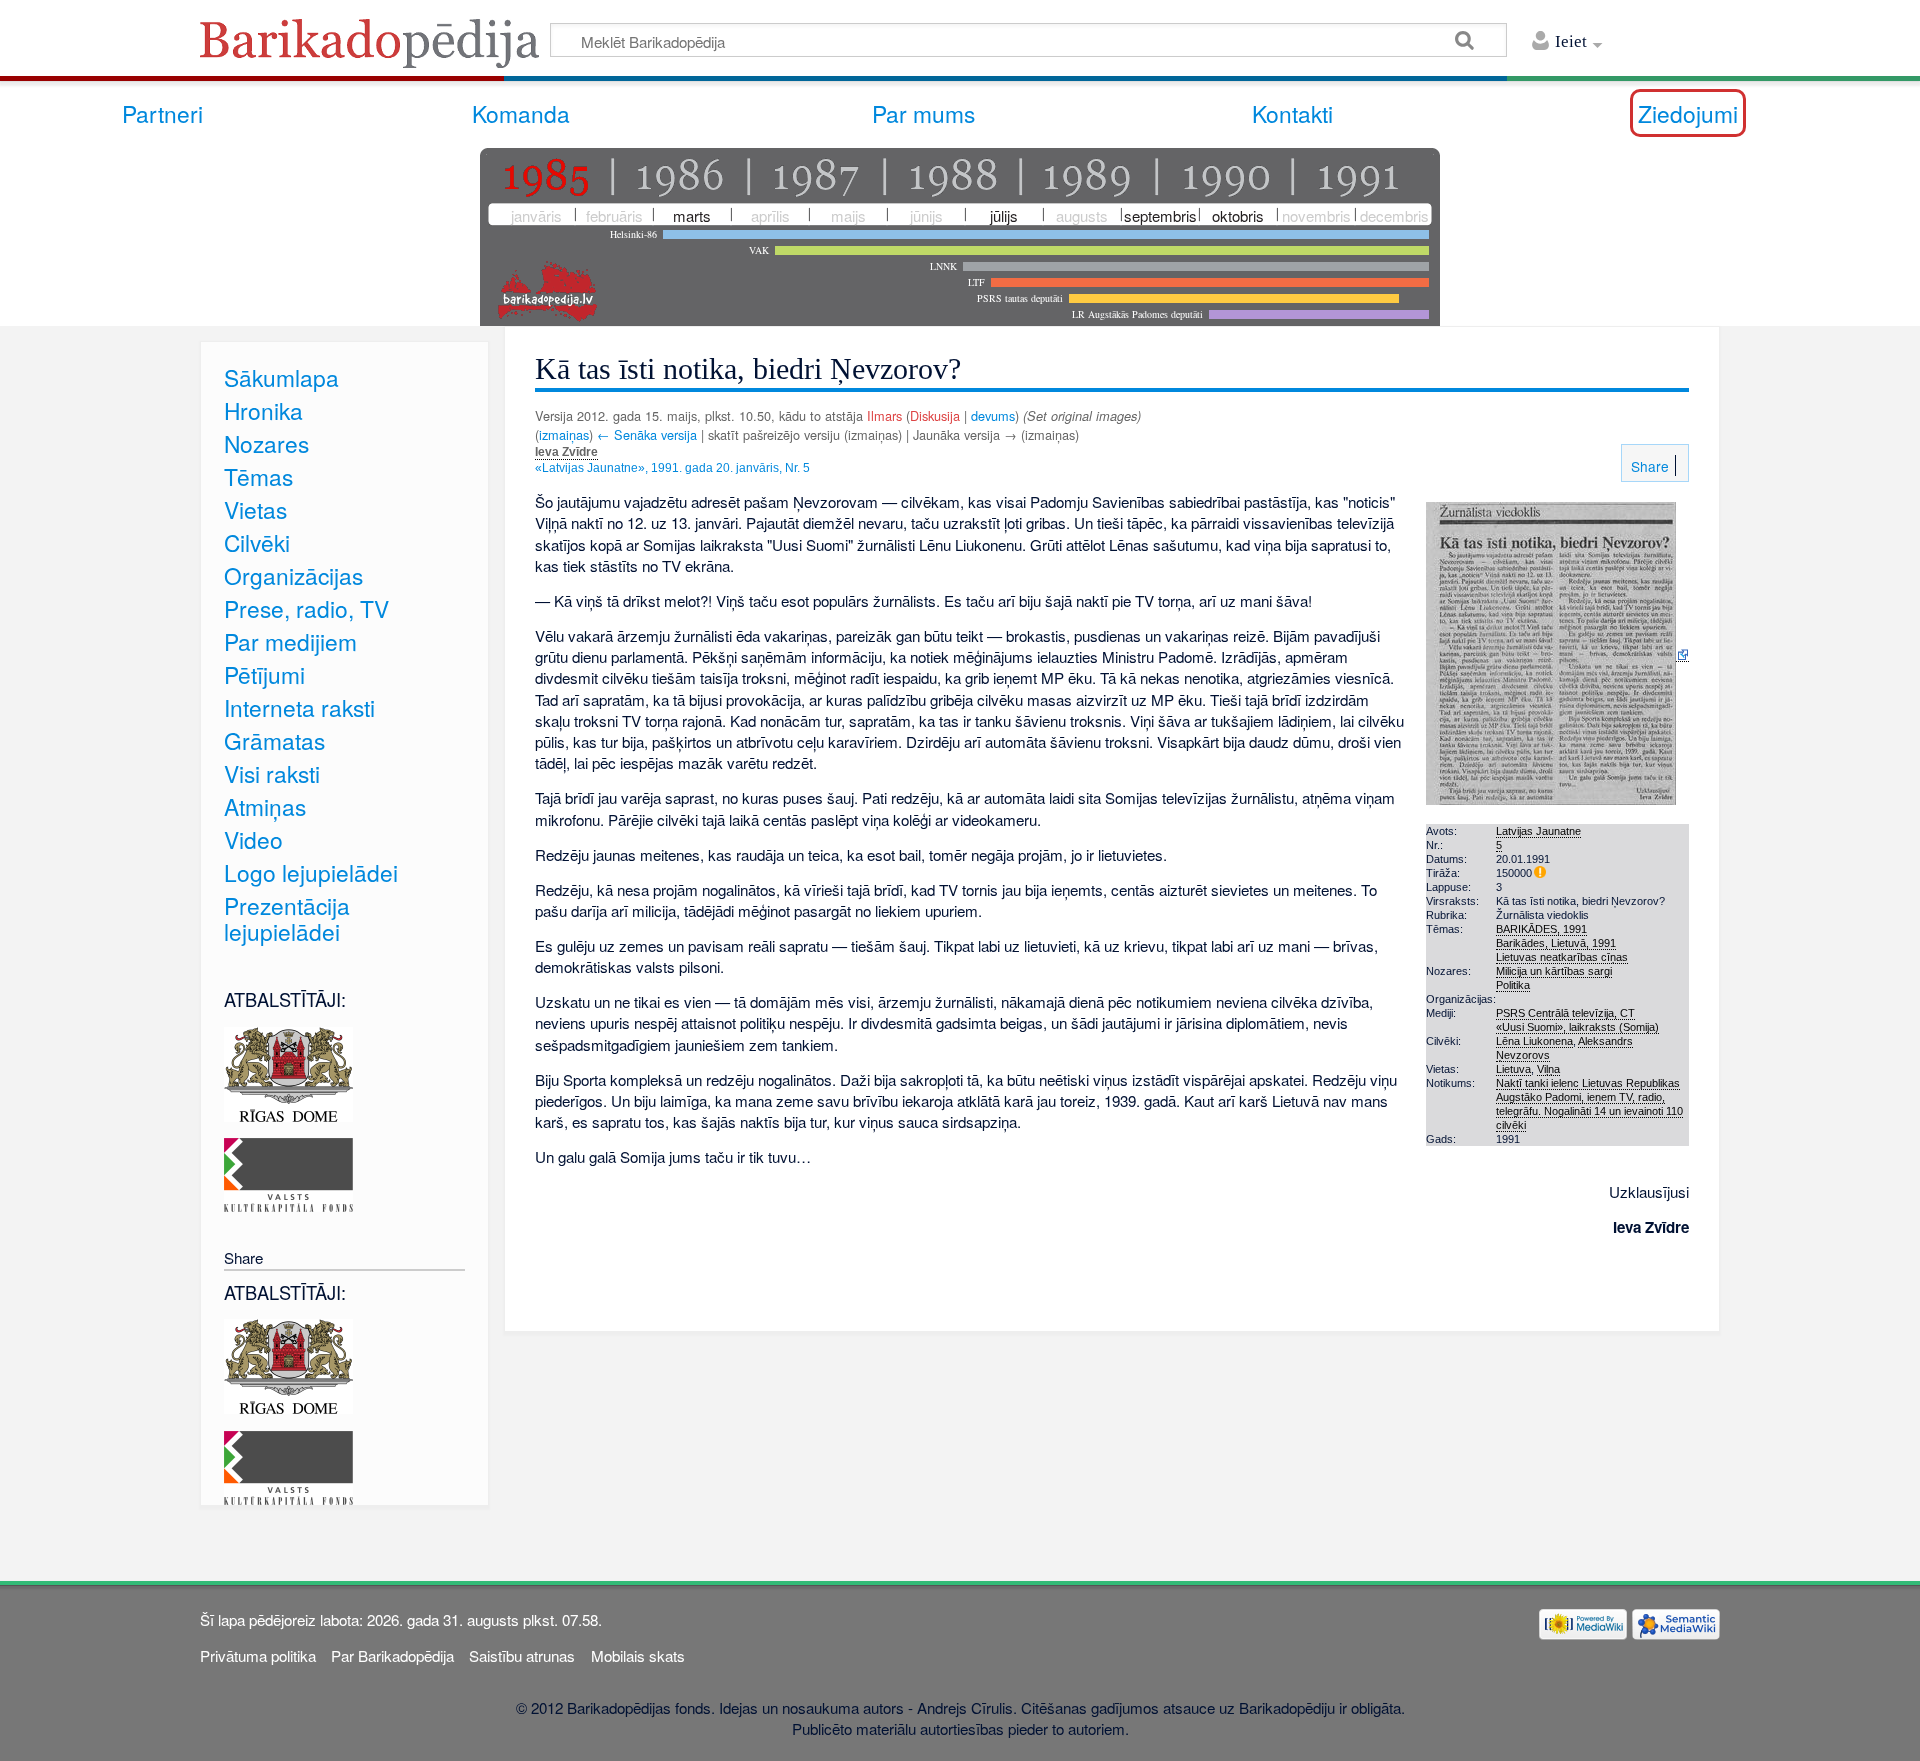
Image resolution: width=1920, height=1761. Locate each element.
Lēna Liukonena (1534, 1041)
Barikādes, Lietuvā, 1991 (1556, 943)
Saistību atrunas (522, 1655)
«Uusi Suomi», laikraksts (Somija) (1577, 1027)
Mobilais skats (638, 1655)
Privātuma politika (258, 1655)
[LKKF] (288, 1172)
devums (993, 415)
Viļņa (1548, 1069)
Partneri (162, 113)
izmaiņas (564, 434)
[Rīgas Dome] (288, 1071)
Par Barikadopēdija (392, 1655)
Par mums (923, 113)
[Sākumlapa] (375, 49)
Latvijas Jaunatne (1538, 831)
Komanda (521, 113)
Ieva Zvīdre (566, 452)
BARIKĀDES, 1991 (1541, 929)
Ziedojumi (1688, 113)
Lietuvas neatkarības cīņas (1562, 957)
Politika (1513, 985)
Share (1648, 466)
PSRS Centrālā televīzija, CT (1565, 1013)
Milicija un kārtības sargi (1554, 971)
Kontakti (1292, 113)
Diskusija (935, 415)
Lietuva (1513, 1069)
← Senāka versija (647, 434)
